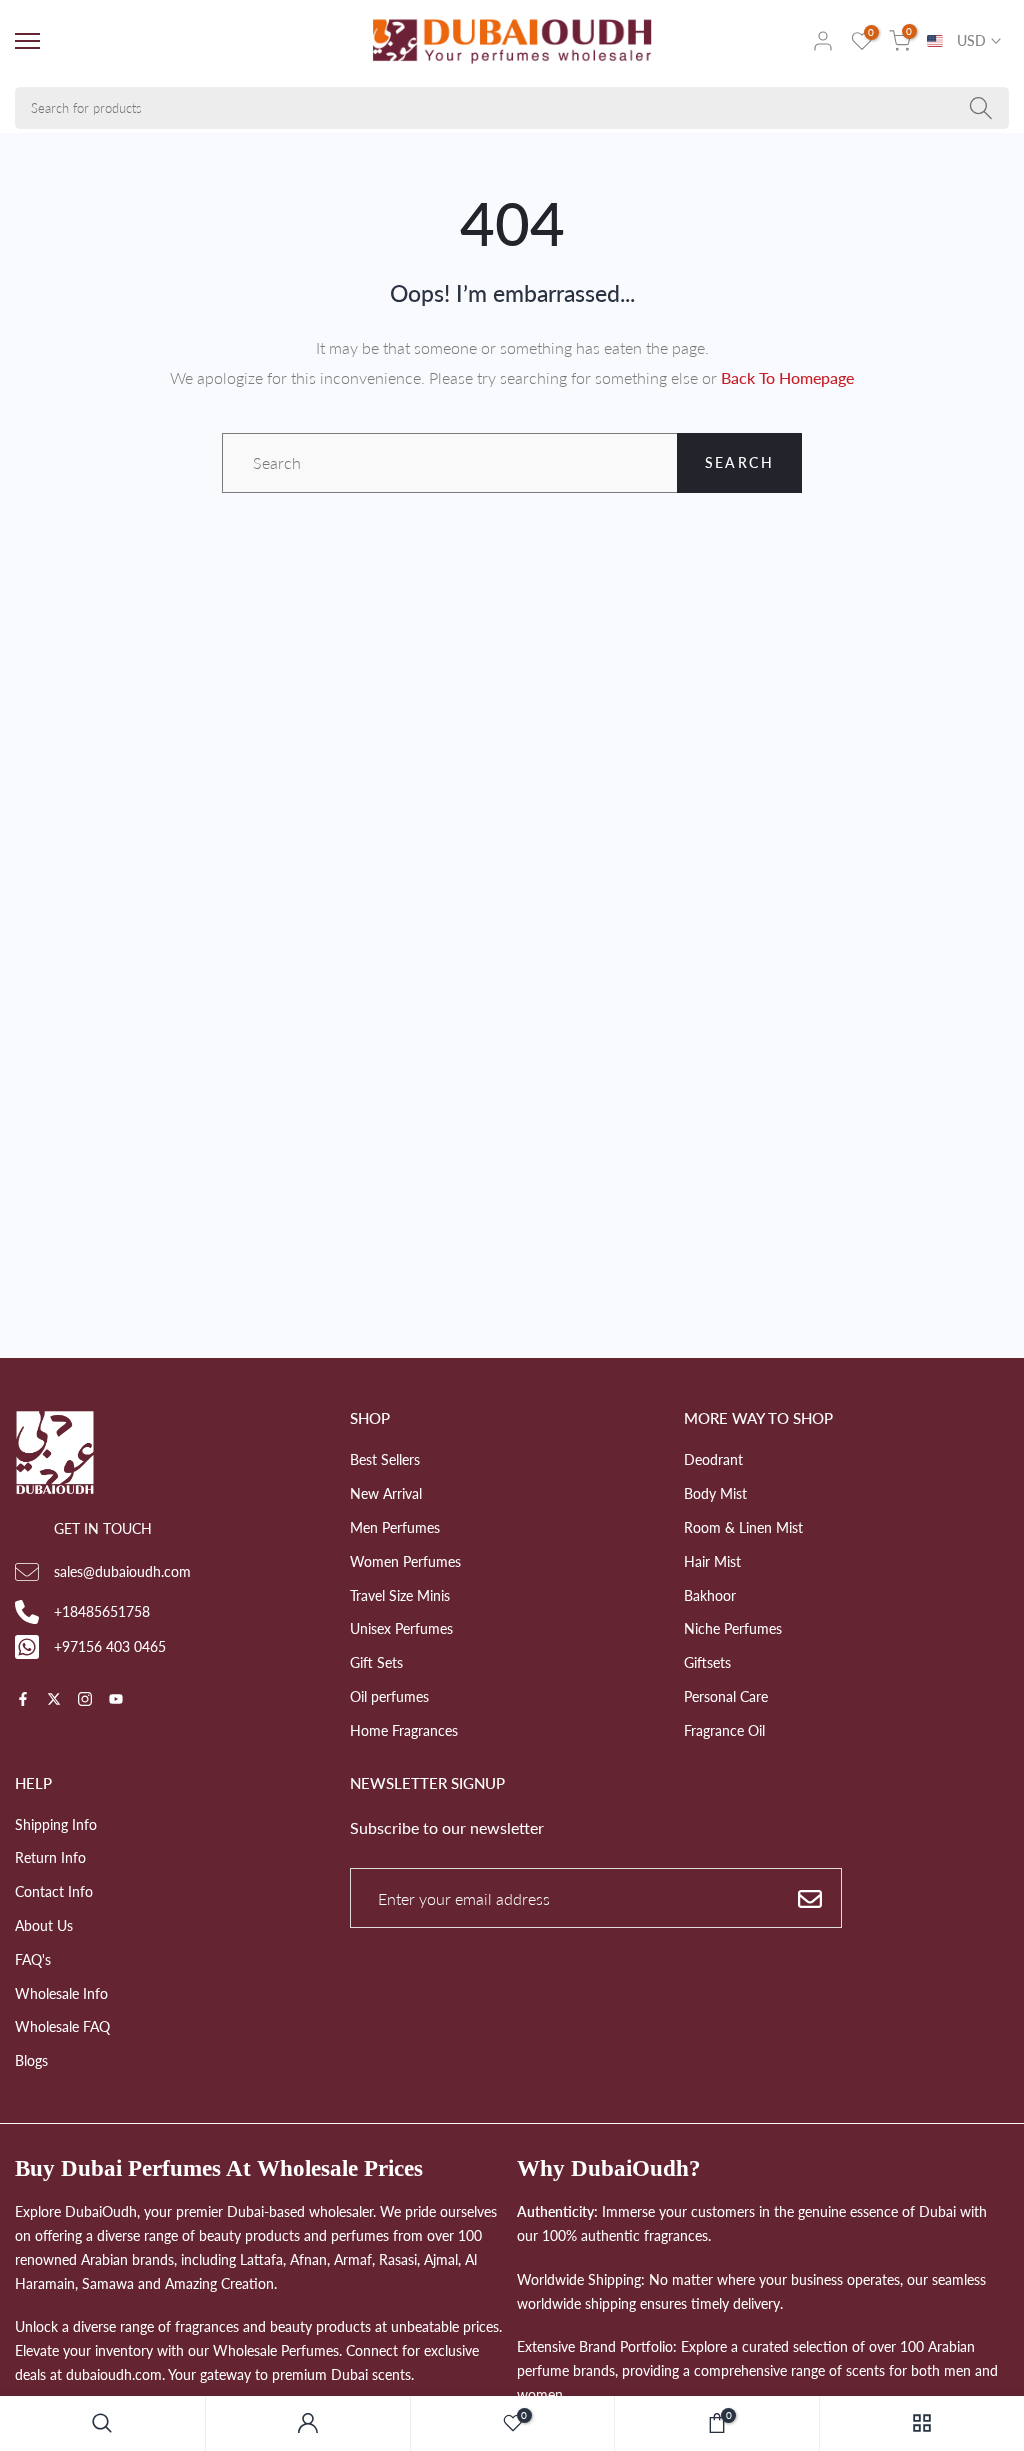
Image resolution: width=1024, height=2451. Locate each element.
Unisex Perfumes (401, 1628)
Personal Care (726, 1696)
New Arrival (386, 1493)
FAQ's (33, 1959)
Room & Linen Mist (743, 1527)
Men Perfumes (395, 1527)
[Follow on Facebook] (23, 1700)
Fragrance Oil (724, 1730)
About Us (44, 1925)
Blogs (31, 2060)
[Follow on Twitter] (54, 1700)
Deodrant (713, 1459)
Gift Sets (376, 1662)
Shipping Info (56, 1824)
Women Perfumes (405, 1561)
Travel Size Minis (400, 1595)
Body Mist (715, 1493)
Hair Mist (712, 1561)
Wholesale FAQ (62, 2026)
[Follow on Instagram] (85, 1700)
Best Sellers (385, 1459)
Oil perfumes (389, 1696)
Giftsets (707, 1662)
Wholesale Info (61, 1993)
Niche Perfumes (733, 1628)
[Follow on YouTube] (116, 1700)
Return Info (50, 1857)
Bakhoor (710, 1595)
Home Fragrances (404, 1730)
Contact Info (54, 1891)
